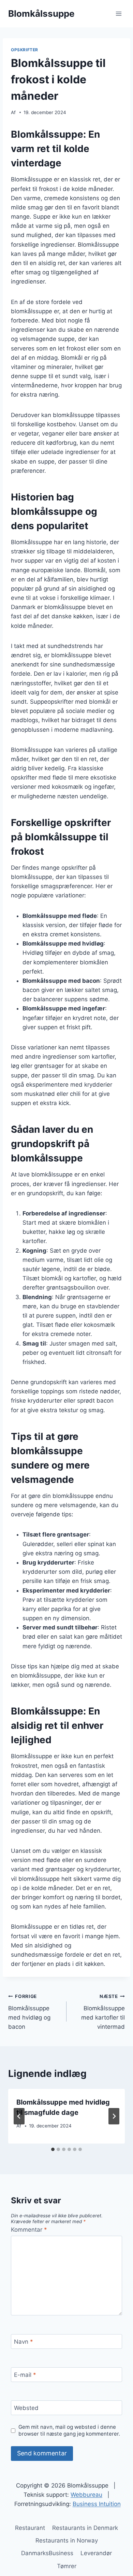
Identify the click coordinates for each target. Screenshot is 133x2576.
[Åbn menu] (119, 13)
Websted (26, 2408)
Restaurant (30, 2528)
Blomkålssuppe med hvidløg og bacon (29, 2012)
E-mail (25, 2375)
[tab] (53, 2149)
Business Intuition (97, 2504)
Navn (24, 2342)
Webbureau (86, 2495)
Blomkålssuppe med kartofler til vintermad (103, 2012)
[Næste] (114, 2116)
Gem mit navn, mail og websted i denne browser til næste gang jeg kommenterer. (69, 2430)
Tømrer (67, 2566)
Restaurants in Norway (67, 2540)
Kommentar (29, 2230)
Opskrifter (25, 50)
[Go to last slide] (19, 2116)
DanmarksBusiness (47, 2553)
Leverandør (96, 2553)
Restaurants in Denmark (85, 2528)
